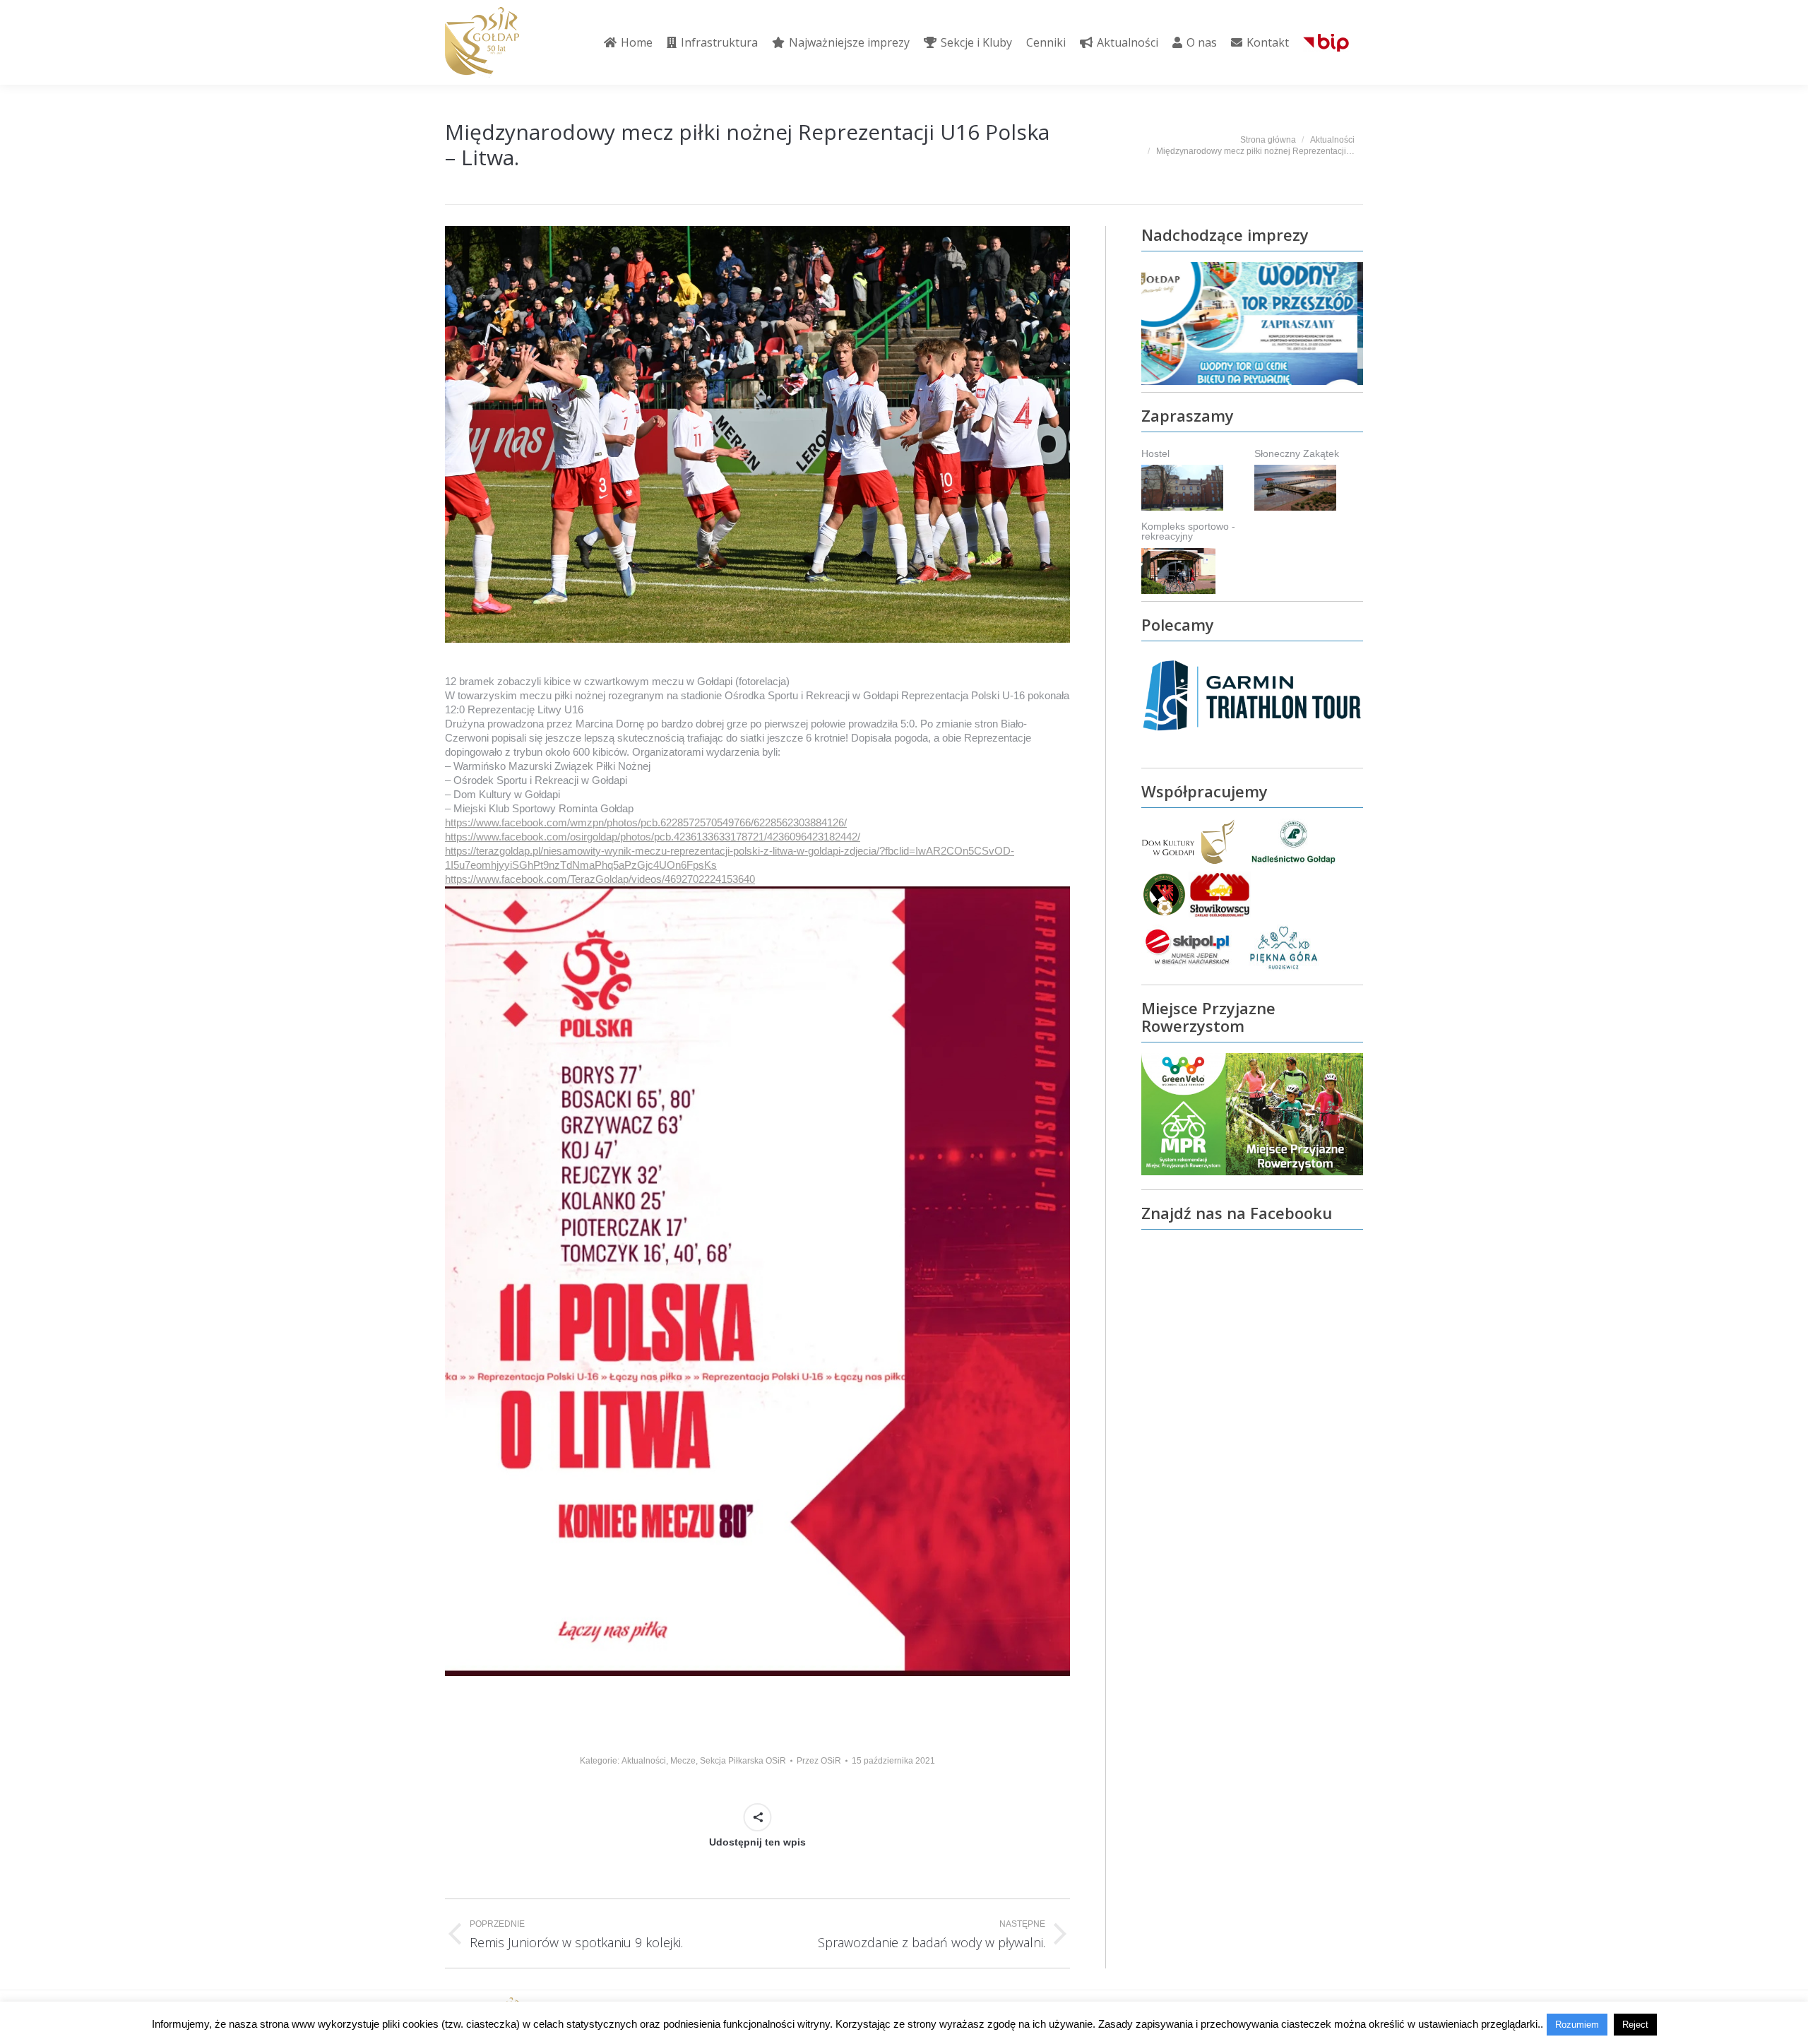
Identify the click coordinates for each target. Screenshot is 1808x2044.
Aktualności (644, 1761)
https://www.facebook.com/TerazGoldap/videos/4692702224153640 (600, 879)
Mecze (683, 1761)
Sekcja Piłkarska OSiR (743, 1761)
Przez (819, 1761)
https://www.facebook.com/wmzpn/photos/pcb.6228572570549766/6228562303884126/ (646, 822)
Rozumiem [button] (1577, 2025)
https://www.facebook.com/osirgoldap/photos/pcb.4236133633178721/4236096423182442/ (653, 837)
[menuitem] (628, 42)
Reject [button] (1635, 2025)
